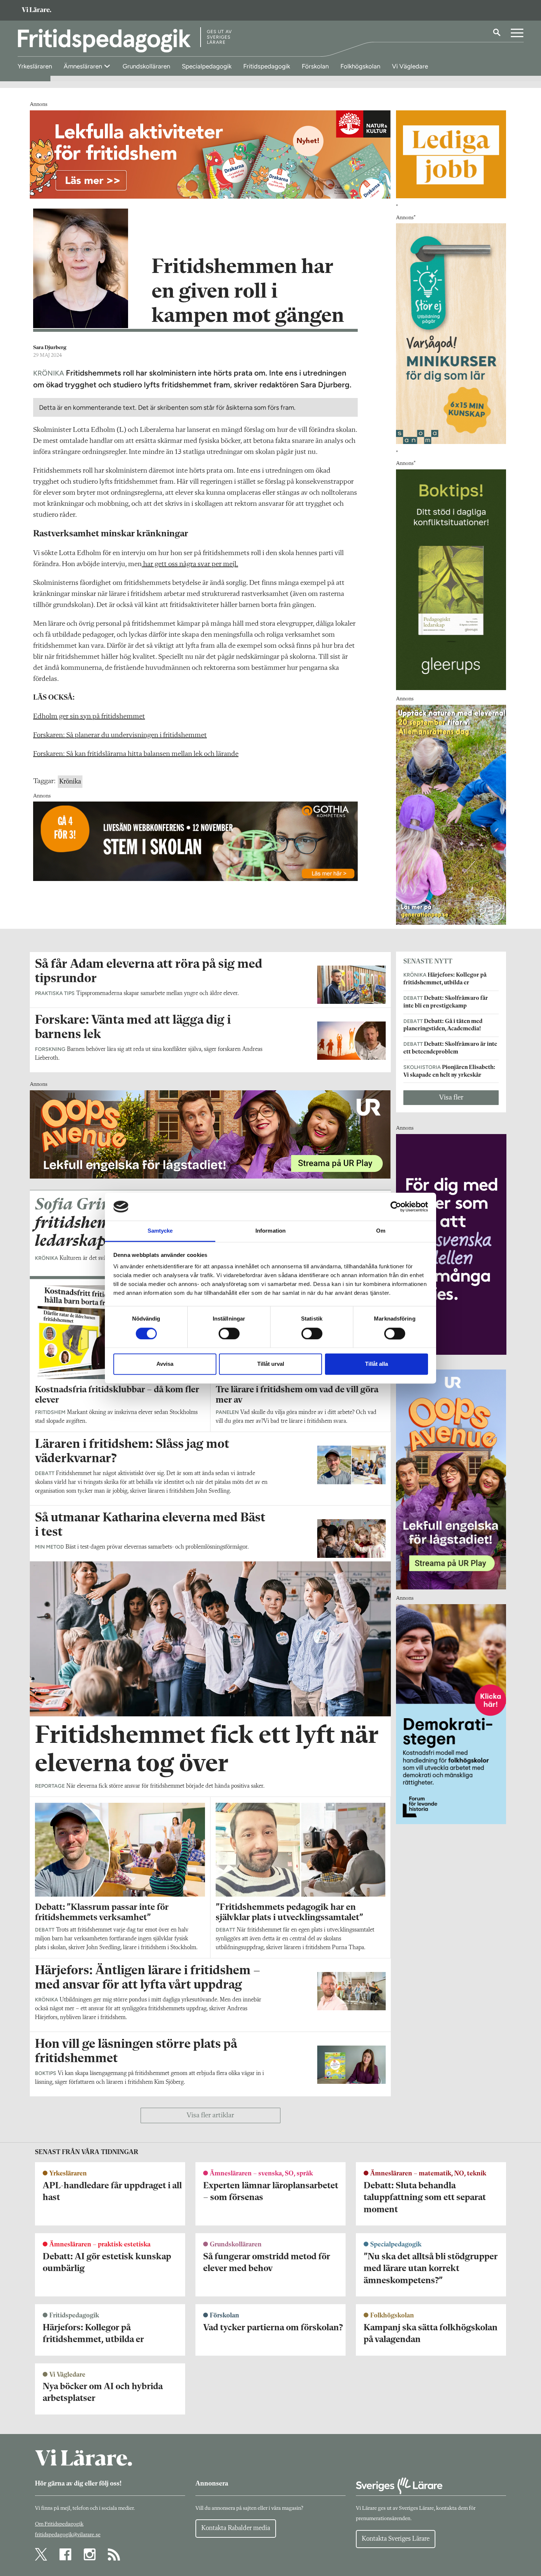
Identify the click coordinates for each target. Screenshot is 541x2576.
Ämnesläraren (84, 66)
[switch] (229, 1333)
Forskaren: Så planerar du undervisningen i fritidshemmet (120, 735)
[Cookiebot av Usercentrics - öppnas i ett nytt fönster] (396, 1207)
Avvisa (165, 1364)
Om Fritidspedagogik (59, 2524)
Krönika (70, 782)
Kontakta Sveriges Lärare (396, 2539)
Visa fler (451, 1098)
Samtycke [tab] (160, 1231)
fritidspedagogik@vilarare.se (68, 2535)
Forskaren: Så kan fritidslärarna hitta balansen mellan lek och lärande (136, 754)
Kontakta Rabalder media (236, 2528)
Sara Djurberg (50, 348)
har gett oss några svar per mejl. (190, 564)
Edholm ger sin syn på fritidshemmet (89, 717)
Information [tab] (270, 1231)
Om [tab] (381, 1231)
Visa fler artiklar (210, 2115)
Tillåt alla (376, 1364)
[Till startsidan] (36, 10)
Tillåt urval (271, 1364)
